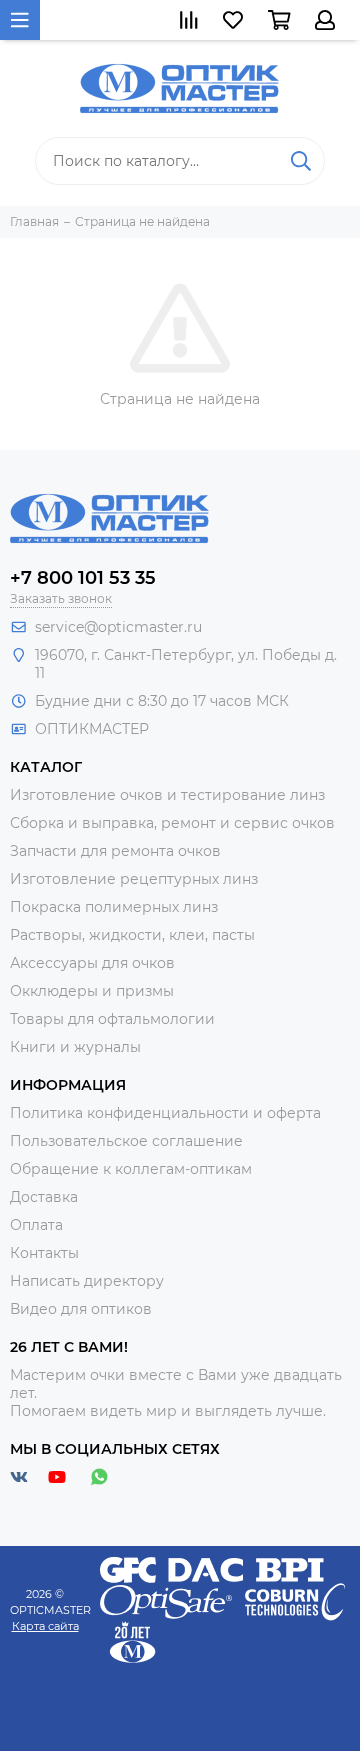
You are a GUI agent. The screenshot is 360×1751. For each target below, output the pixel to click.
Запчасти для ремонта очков (115, 851)
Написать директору (87, 1281)
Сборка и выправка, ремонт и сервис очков (172, 823)
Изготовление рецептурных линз (134, 879)
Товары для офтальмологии (112, 1019)
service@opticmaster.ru (118, 627)
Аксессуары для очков (92, 963)
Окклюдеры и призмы (92, 991)
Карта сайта (45, 1626)
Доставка (44, 1197)
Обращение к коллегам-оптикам (131, 1169)
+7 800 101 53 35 (83, 578)
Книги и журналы (75, 1047)
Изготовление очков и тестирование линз (167, 795)
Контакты (44, 1253)
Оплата (36, 1225)
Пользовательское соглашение (126, 1141)
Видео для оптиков (81, 1309)
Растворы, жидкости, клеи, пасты (132, 935)
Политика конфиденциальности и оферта (165, 1113)
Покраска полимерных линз (114, 907)
